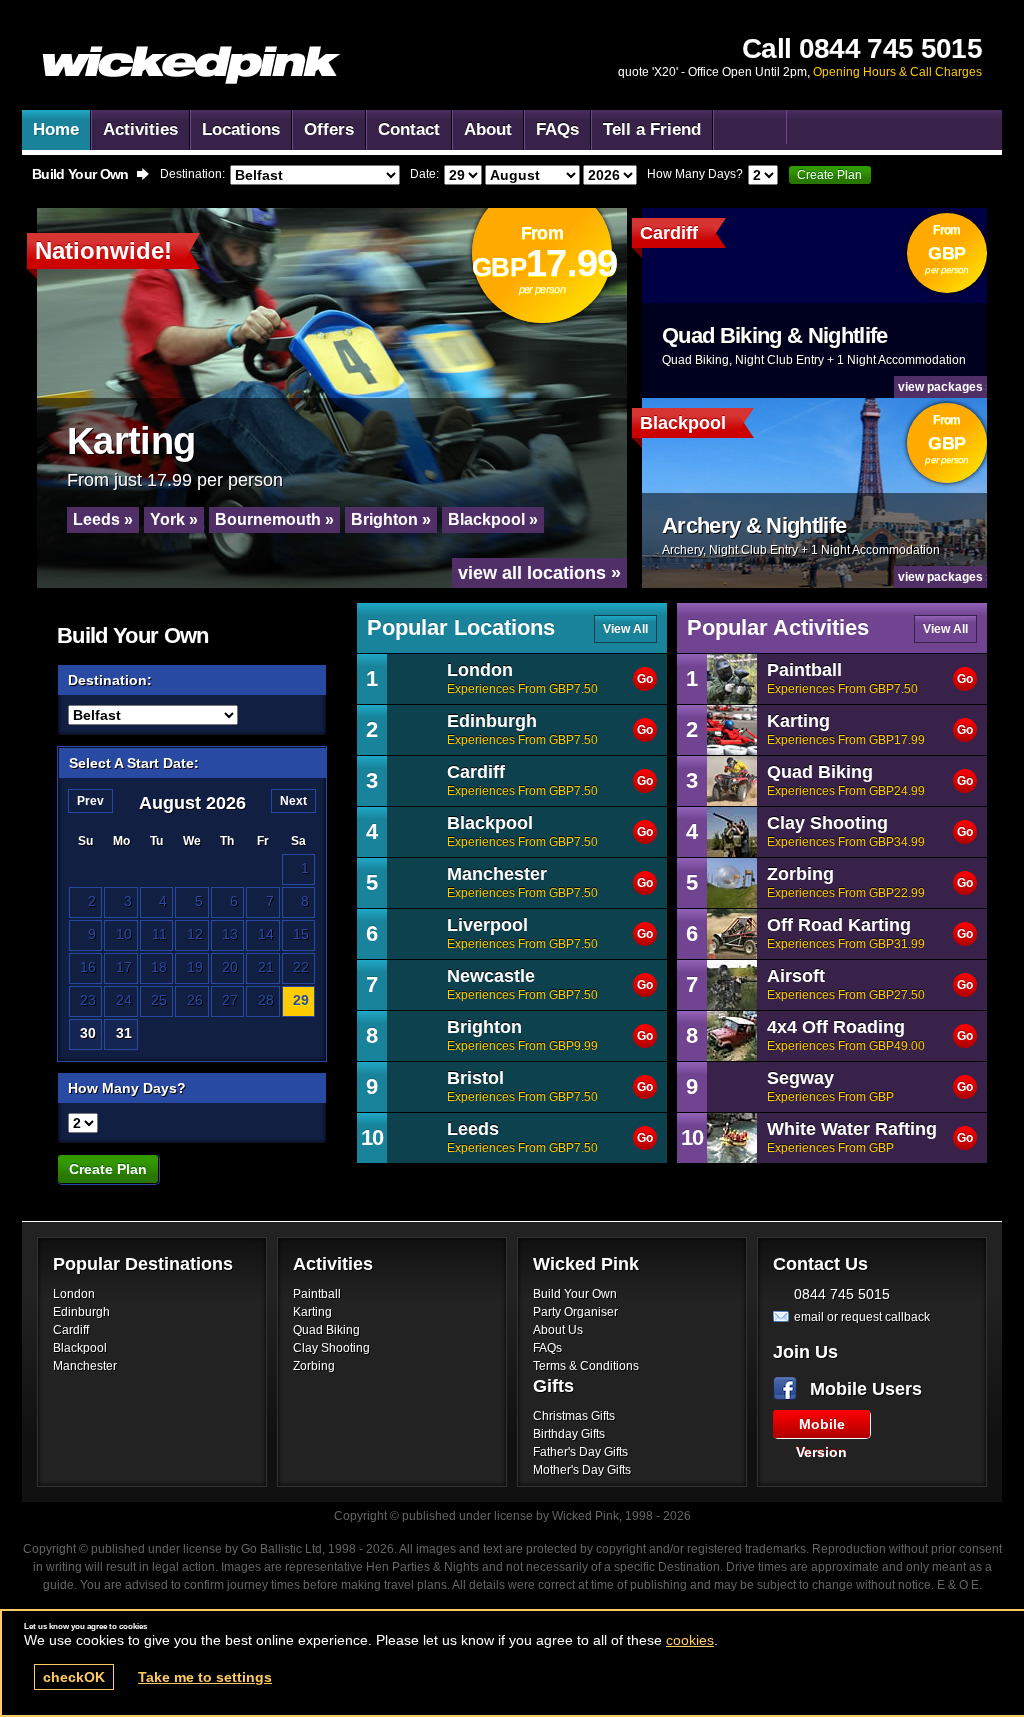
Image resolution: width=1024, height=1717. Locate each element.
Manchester (85, 1366)
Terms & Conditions (586, 1366)
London (74, 1294)
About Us (558, 1330)
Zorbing (314, 1366)
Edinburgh (81, 1312)
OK (74, 1677)
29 (301, 1000)
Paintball (317, 1294)
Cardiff (71, 1330)
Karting (312, 1312)
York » (174, 519)
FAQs (547, 1348)
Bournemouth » (274, 519)
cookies (690, 1640)
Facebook (789, 1389)
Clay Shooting (331, 1348)
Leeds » (103, 519)
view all (625, 629)
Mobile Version (821, 1427)
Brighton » (391, 519)
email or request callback (862, 1317)
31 (124, 1033)
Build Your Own (575, 1294)
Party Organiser (575, 1312)
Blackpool (80, 1348)
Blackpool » (493, 519)
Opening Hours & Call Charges (897, 72)
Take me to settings (205, 1677)
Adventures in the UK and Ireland (191, 65)
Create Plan (829, 175)
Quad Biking (326, 1330)
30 (88, 1033)
